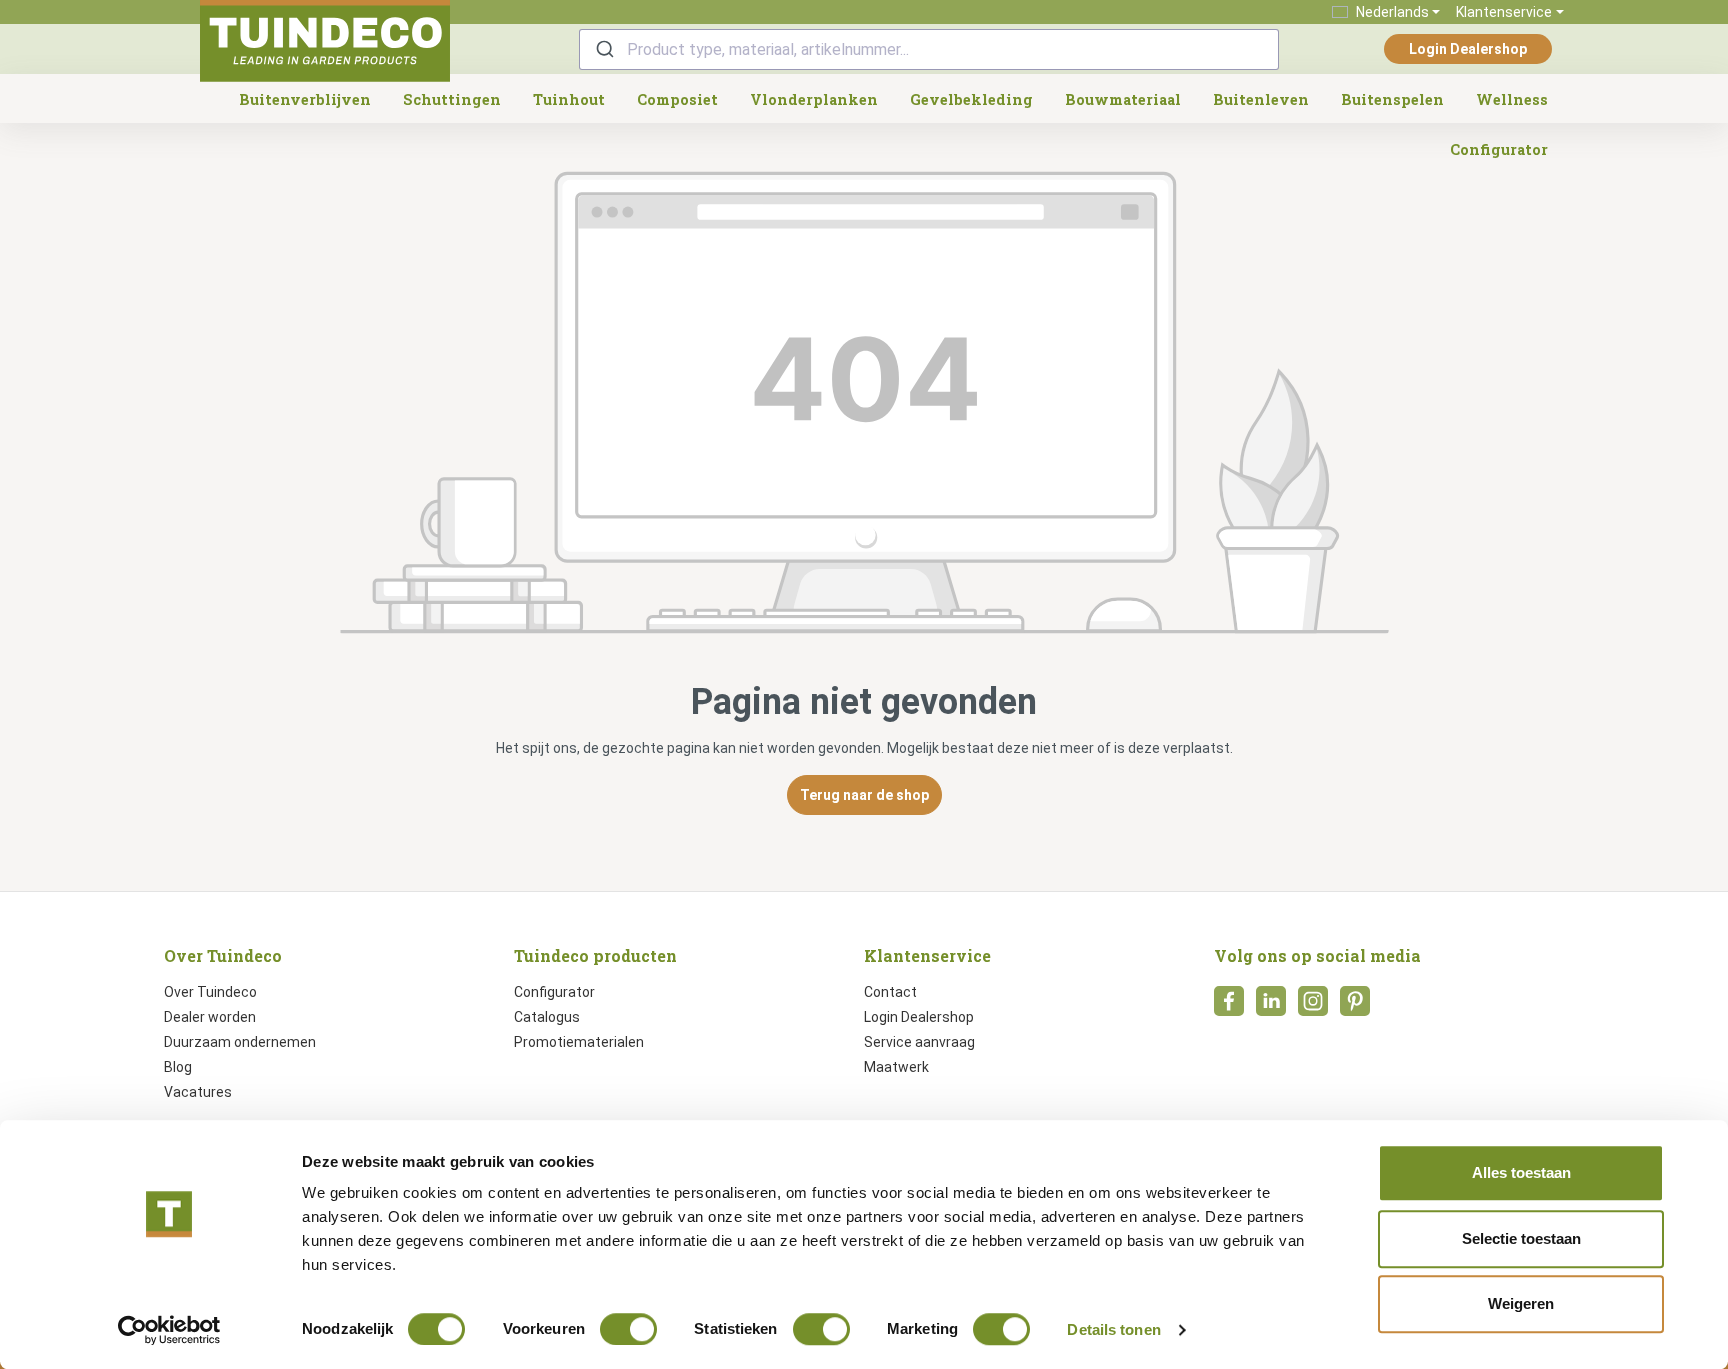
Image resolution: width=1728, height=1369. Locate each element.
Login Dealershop (1468, 49)
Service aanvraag (919, 1042)
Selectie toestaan (1521, 1238)
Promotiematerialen (579, 1042)
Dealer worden (210, 1017)
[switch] (628, 1329)
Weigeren (1521, 1303)
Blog (178, 1067)
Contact (890, 992)
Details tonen (1113, 1329)
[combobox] (929, 49)
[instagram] (1313, 1007)
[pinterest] (1355, 1007)
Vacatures (198, 1092)
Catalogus (547, 1017)
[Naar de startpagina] (325, 41)
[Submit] (603, 49)
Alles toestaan (1521, 1172)
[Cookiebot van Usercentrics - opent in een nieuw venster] (169, 1330)
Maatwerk (896, 1067)
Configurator (554, 992)
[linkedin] (1271, 1007)
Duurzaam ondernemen (240, 1042)
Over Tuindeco (210, 992)
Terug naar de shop (864, 795)
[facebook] (1229, 1007)
